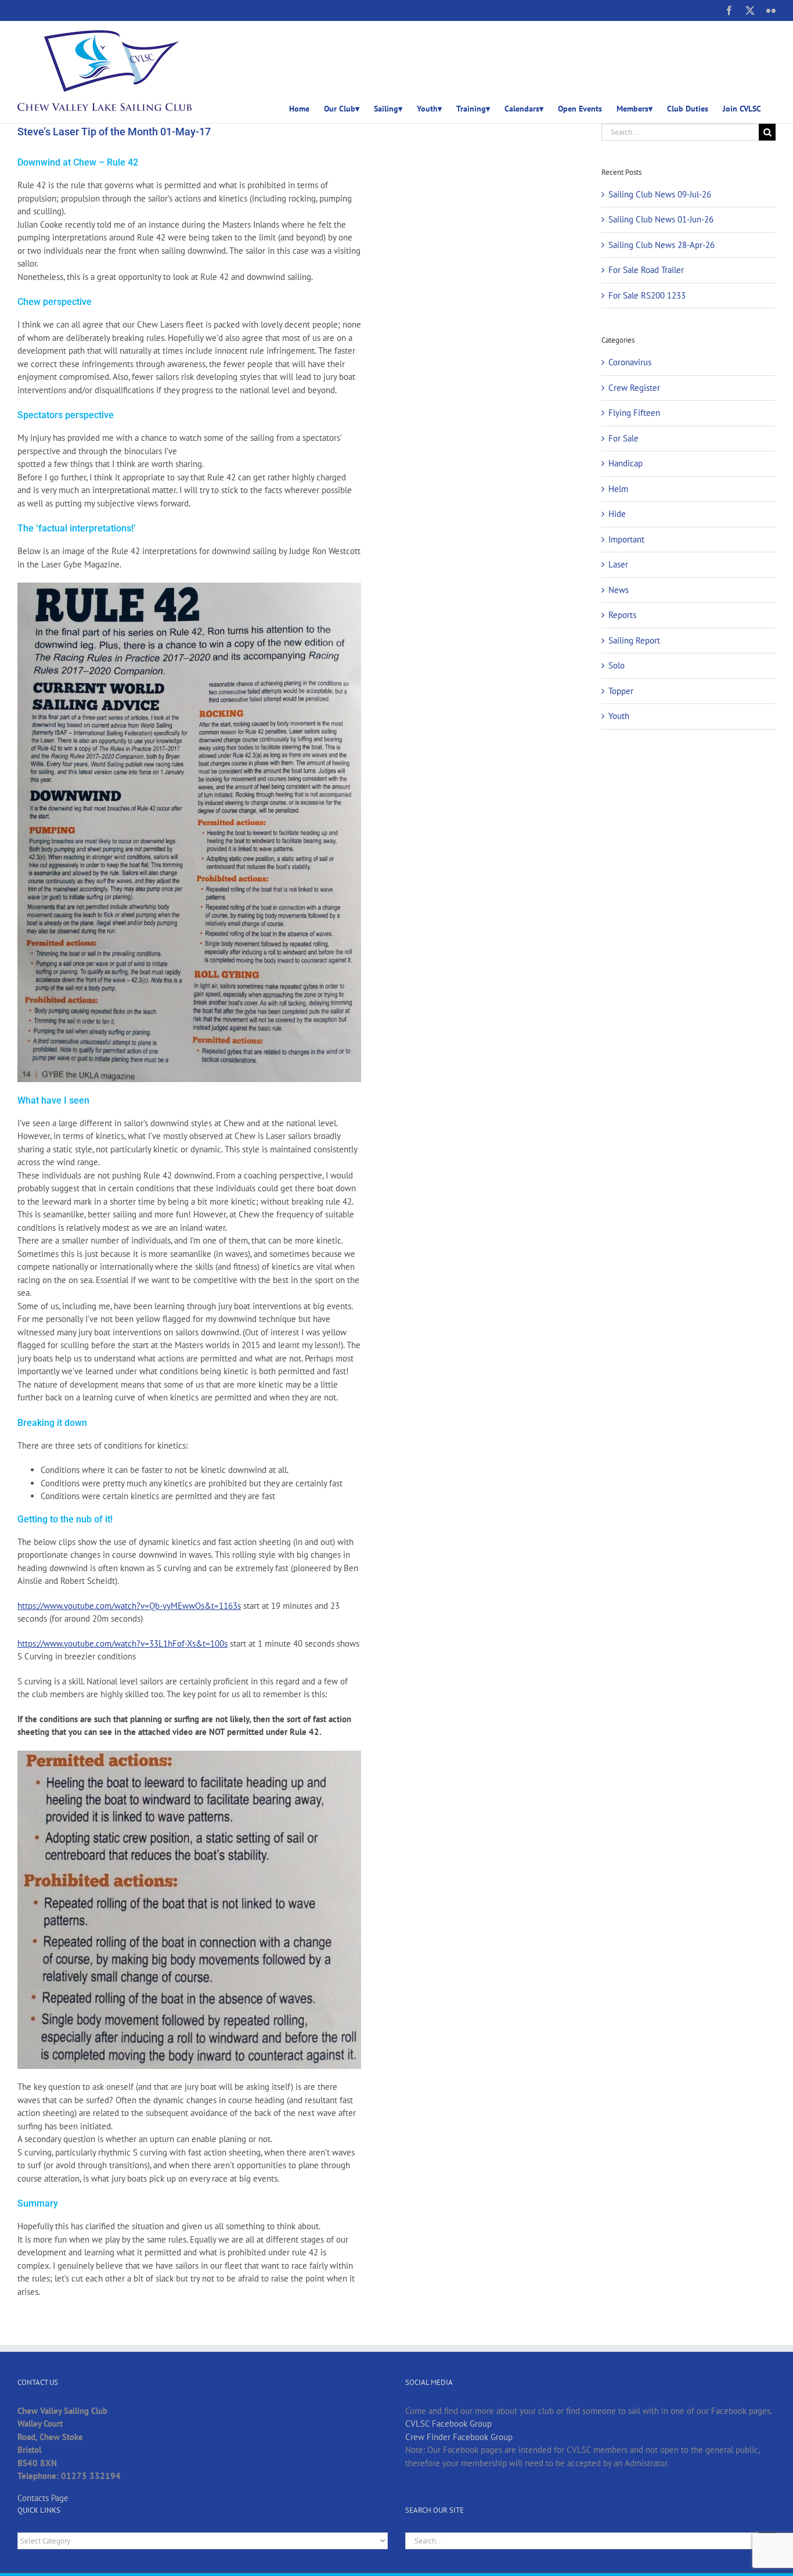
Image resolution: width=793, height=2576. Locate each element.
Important (626, 539)
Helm (618, 489)
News (619, 590)
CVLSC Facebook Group (448, 2424)
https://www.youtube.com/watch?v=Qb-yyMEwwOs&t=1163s (129, 1606)
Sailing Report (634, 640)
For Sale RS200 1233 (647, 295)
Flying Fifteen (634, 413)
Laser (618, 564)
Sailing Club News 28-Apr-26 (662, 245)
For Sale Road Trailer (646, 270)
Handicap (626, 463)
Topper (621, 691)
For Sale (623, 438)
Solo (617, 665)
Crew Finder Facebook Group (459, 2437)
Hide (617, 514)
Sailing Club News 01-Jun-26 (661, 219)
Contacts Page (43, 2498)
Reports (622, 615)
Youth (619, 716)
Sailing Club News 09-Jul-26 (660, 194)
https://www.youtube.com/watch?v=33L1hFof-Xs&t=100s (122, 1643)
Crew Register (634, 388)
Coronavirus (630, 362)
